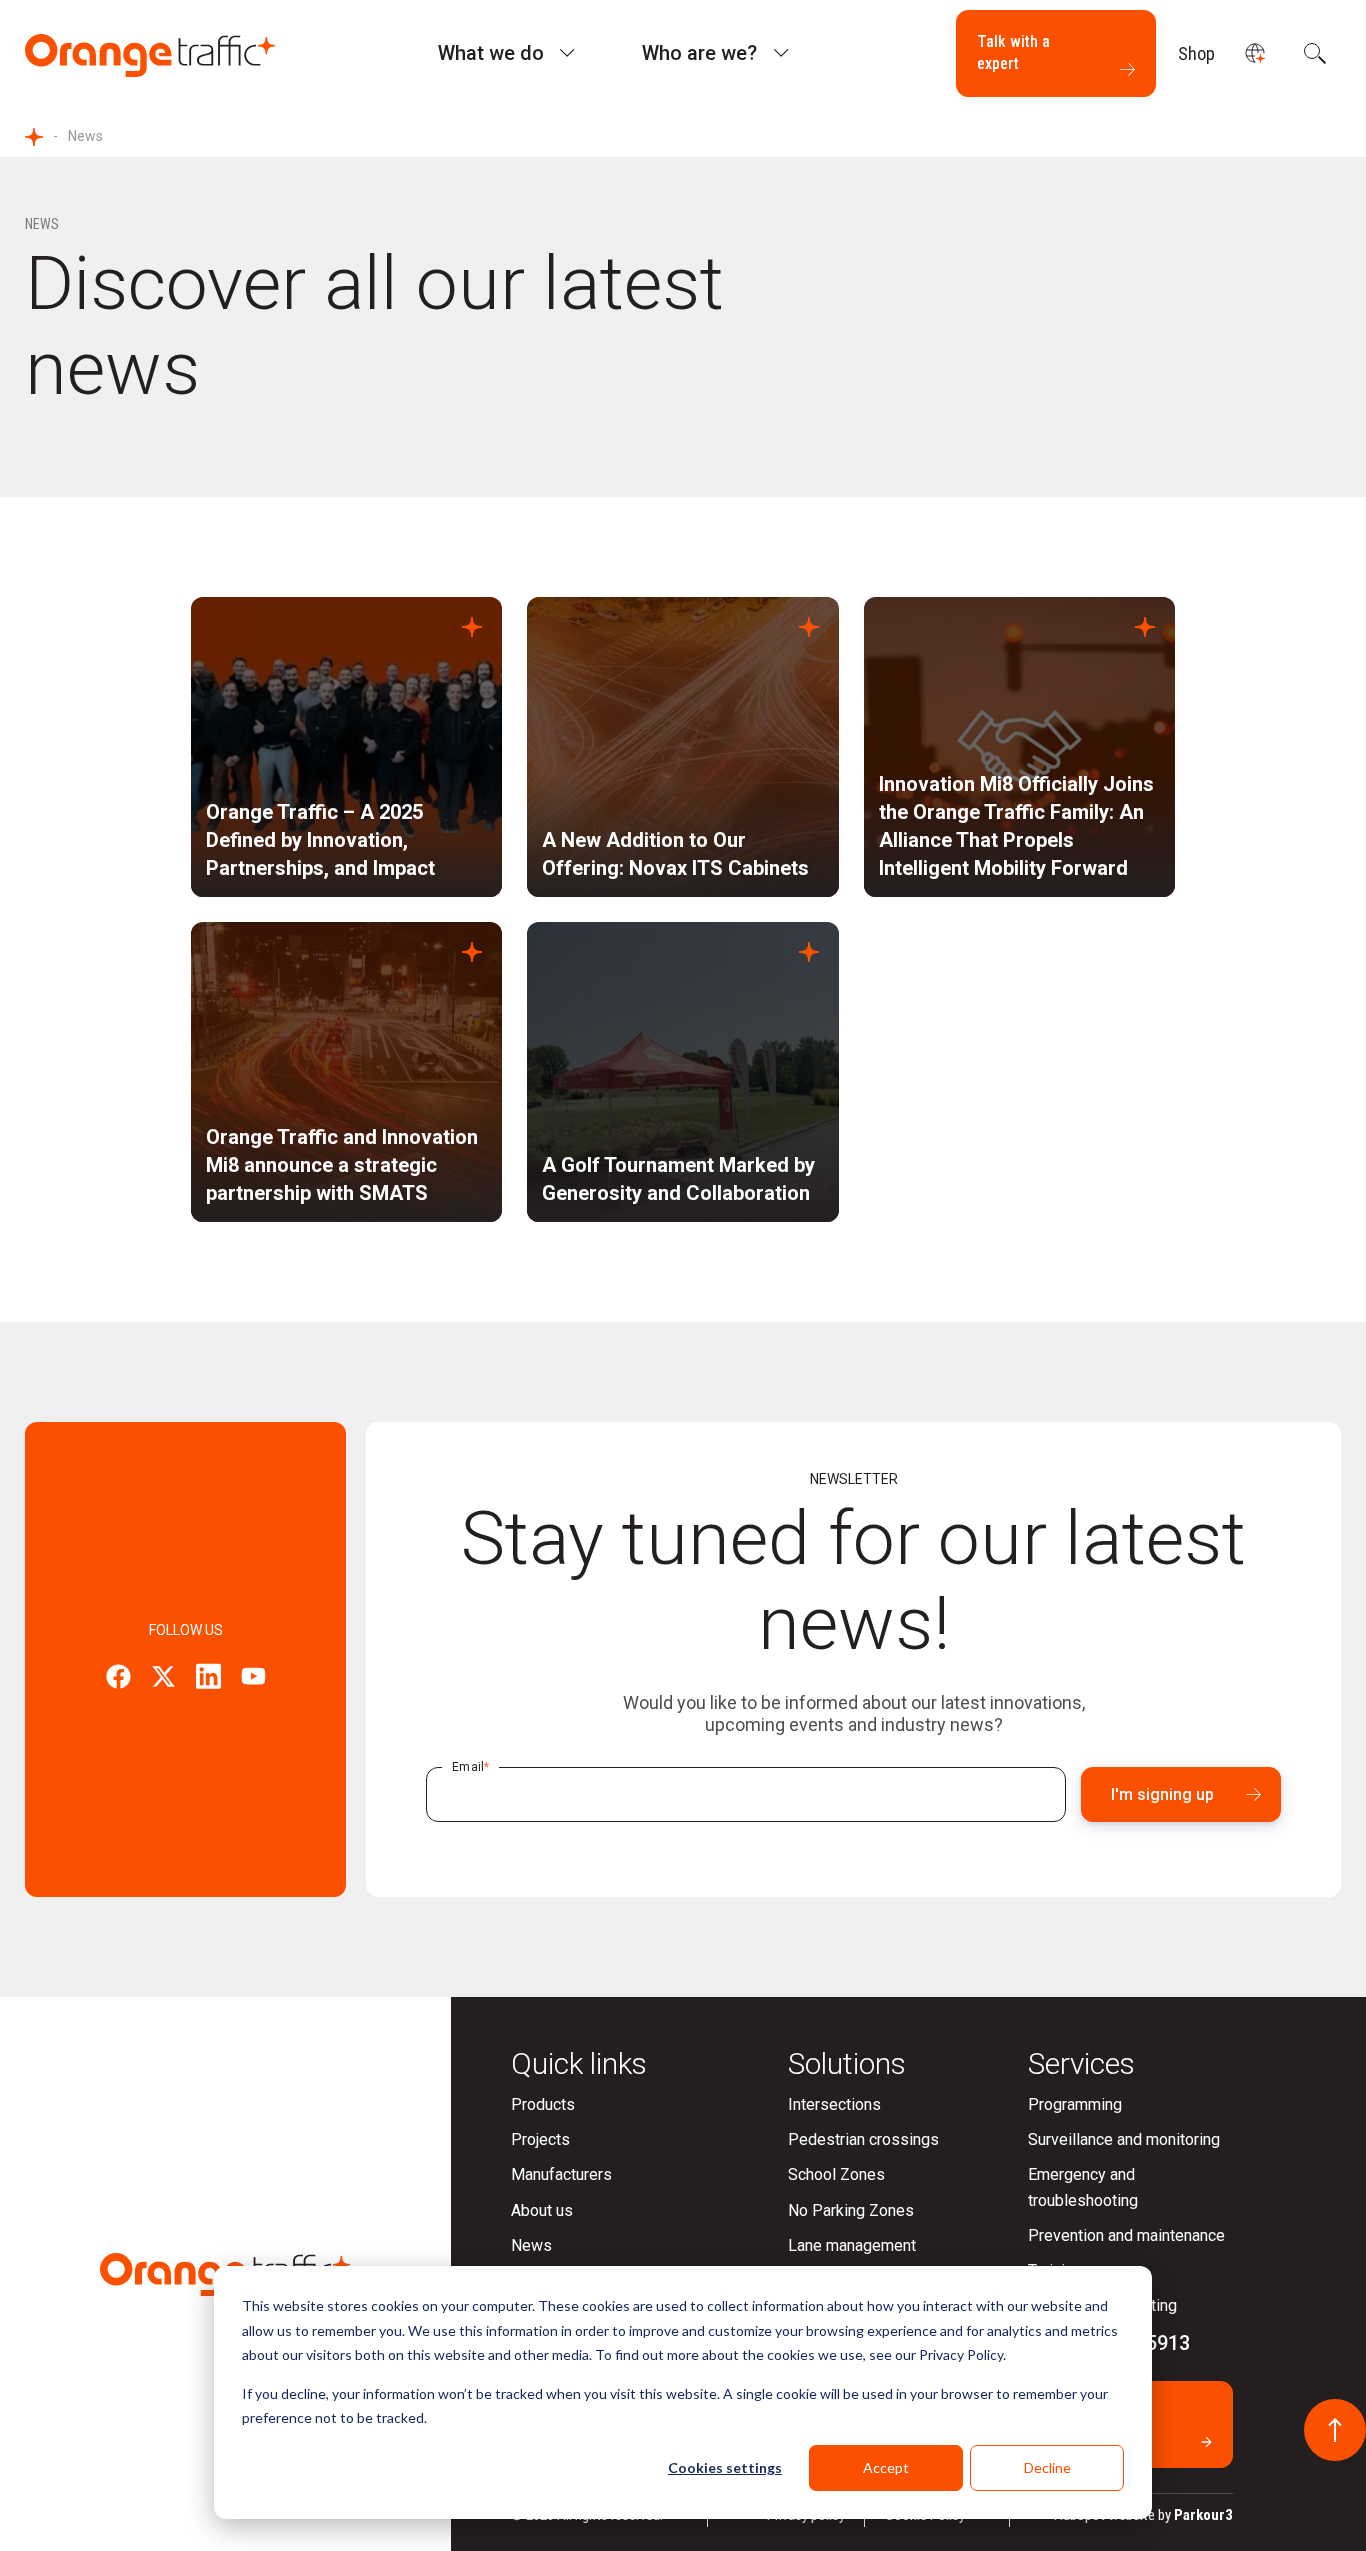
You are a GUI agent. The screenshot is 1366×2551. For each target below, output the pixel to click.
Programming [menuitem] (1075, 2104)
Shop (1196, 53)
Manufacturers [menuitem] (561, 2174)
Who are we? (699, 53)
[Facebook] (118, 1679)
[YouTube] (253, 1679)
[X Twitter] (163, 1679)
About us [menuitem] (542, 2210)
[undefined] (1255, 53)
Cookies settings (725, 2467)
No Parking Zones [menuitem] (851, 2210)
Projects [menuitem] (540, 2139)
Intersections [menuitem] (834, 2104)
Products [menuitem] (543, 2104)
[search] (1313, 53)
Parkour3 (1203, 2515)
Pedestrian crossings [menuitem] (863, 2139)
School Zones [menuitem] (836, 2174)
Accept (886, 2467)
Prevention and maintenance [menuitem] (1126, 2235)
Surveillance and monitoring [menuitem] (1124, 2139)
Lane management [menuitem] (852, 2245)
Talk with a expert (1013, 52)
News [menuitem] (531, 2245)
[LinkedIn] (208, 1679)
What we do (491, 53)
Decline (1047, 2467)
